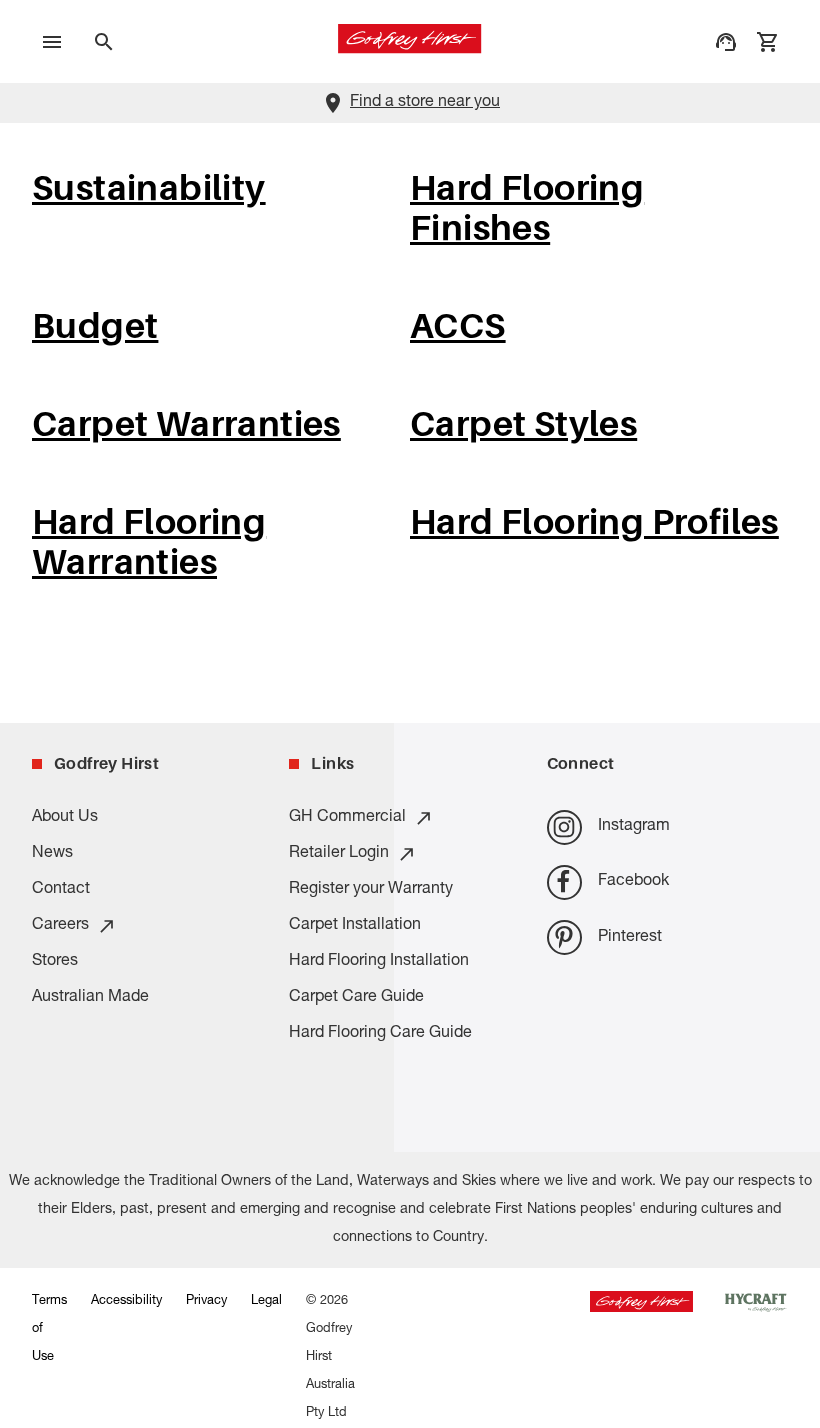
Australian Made (90, 998)
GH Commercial (347, 818)
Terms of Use (49, 1329)
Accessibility (126, 1301)
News (52, 854)
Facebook (633, 882)
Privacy (206, 1301)
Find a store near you (425, 103)
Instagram (634, 827)
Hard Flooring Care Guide (380, 1034)
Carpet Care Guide (356, 998)
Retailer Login (339, 854)
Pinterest (630, 938)
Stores (55, 962)
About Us (65, 818)
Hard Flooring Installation (379, 962)
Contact (61, 890)
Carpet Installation (355, 926)
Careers (60, 926)
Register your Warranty (371, 890)
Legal (266, 1301)
